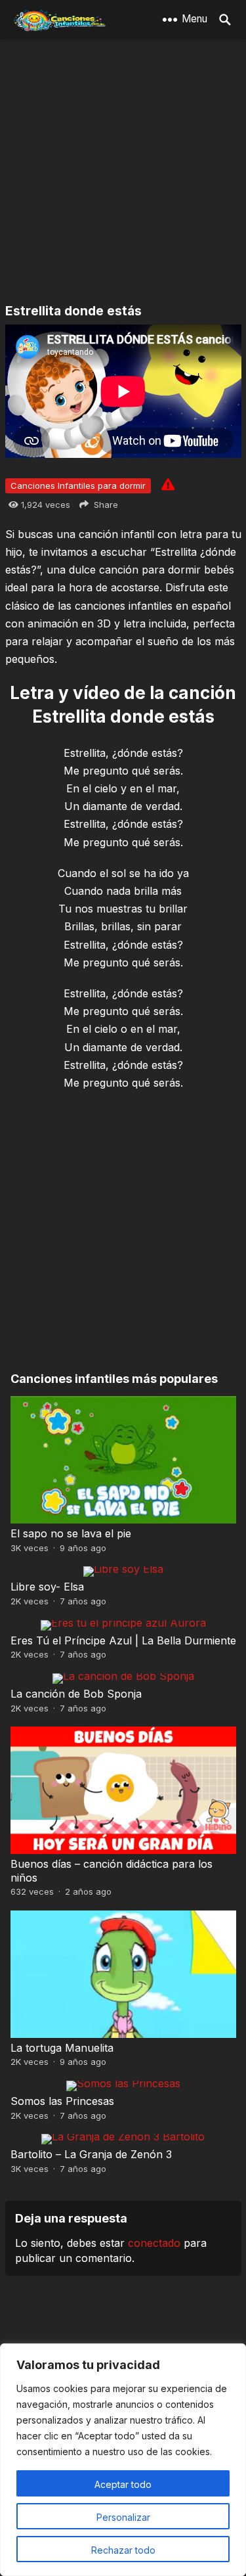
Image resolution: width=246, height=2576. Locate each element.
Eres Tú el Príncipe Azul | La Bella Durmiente (123, 1640)
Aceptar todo (123, 2484)
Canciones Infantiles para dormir (78, 486)
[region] (123, 2460)
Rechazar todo (123, 2550)
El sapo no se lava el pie (71, 1533)
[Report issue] (168, 484)
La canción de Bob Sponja (76, 1694)
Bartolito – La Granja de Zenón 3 (91, 2154)
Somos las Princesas (62, 2101)
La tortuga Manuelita (62, 2048)
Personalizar (123, 2517)
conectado (154, 2243)
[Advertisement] (123, 172)
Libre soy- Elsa (47, 1587)
